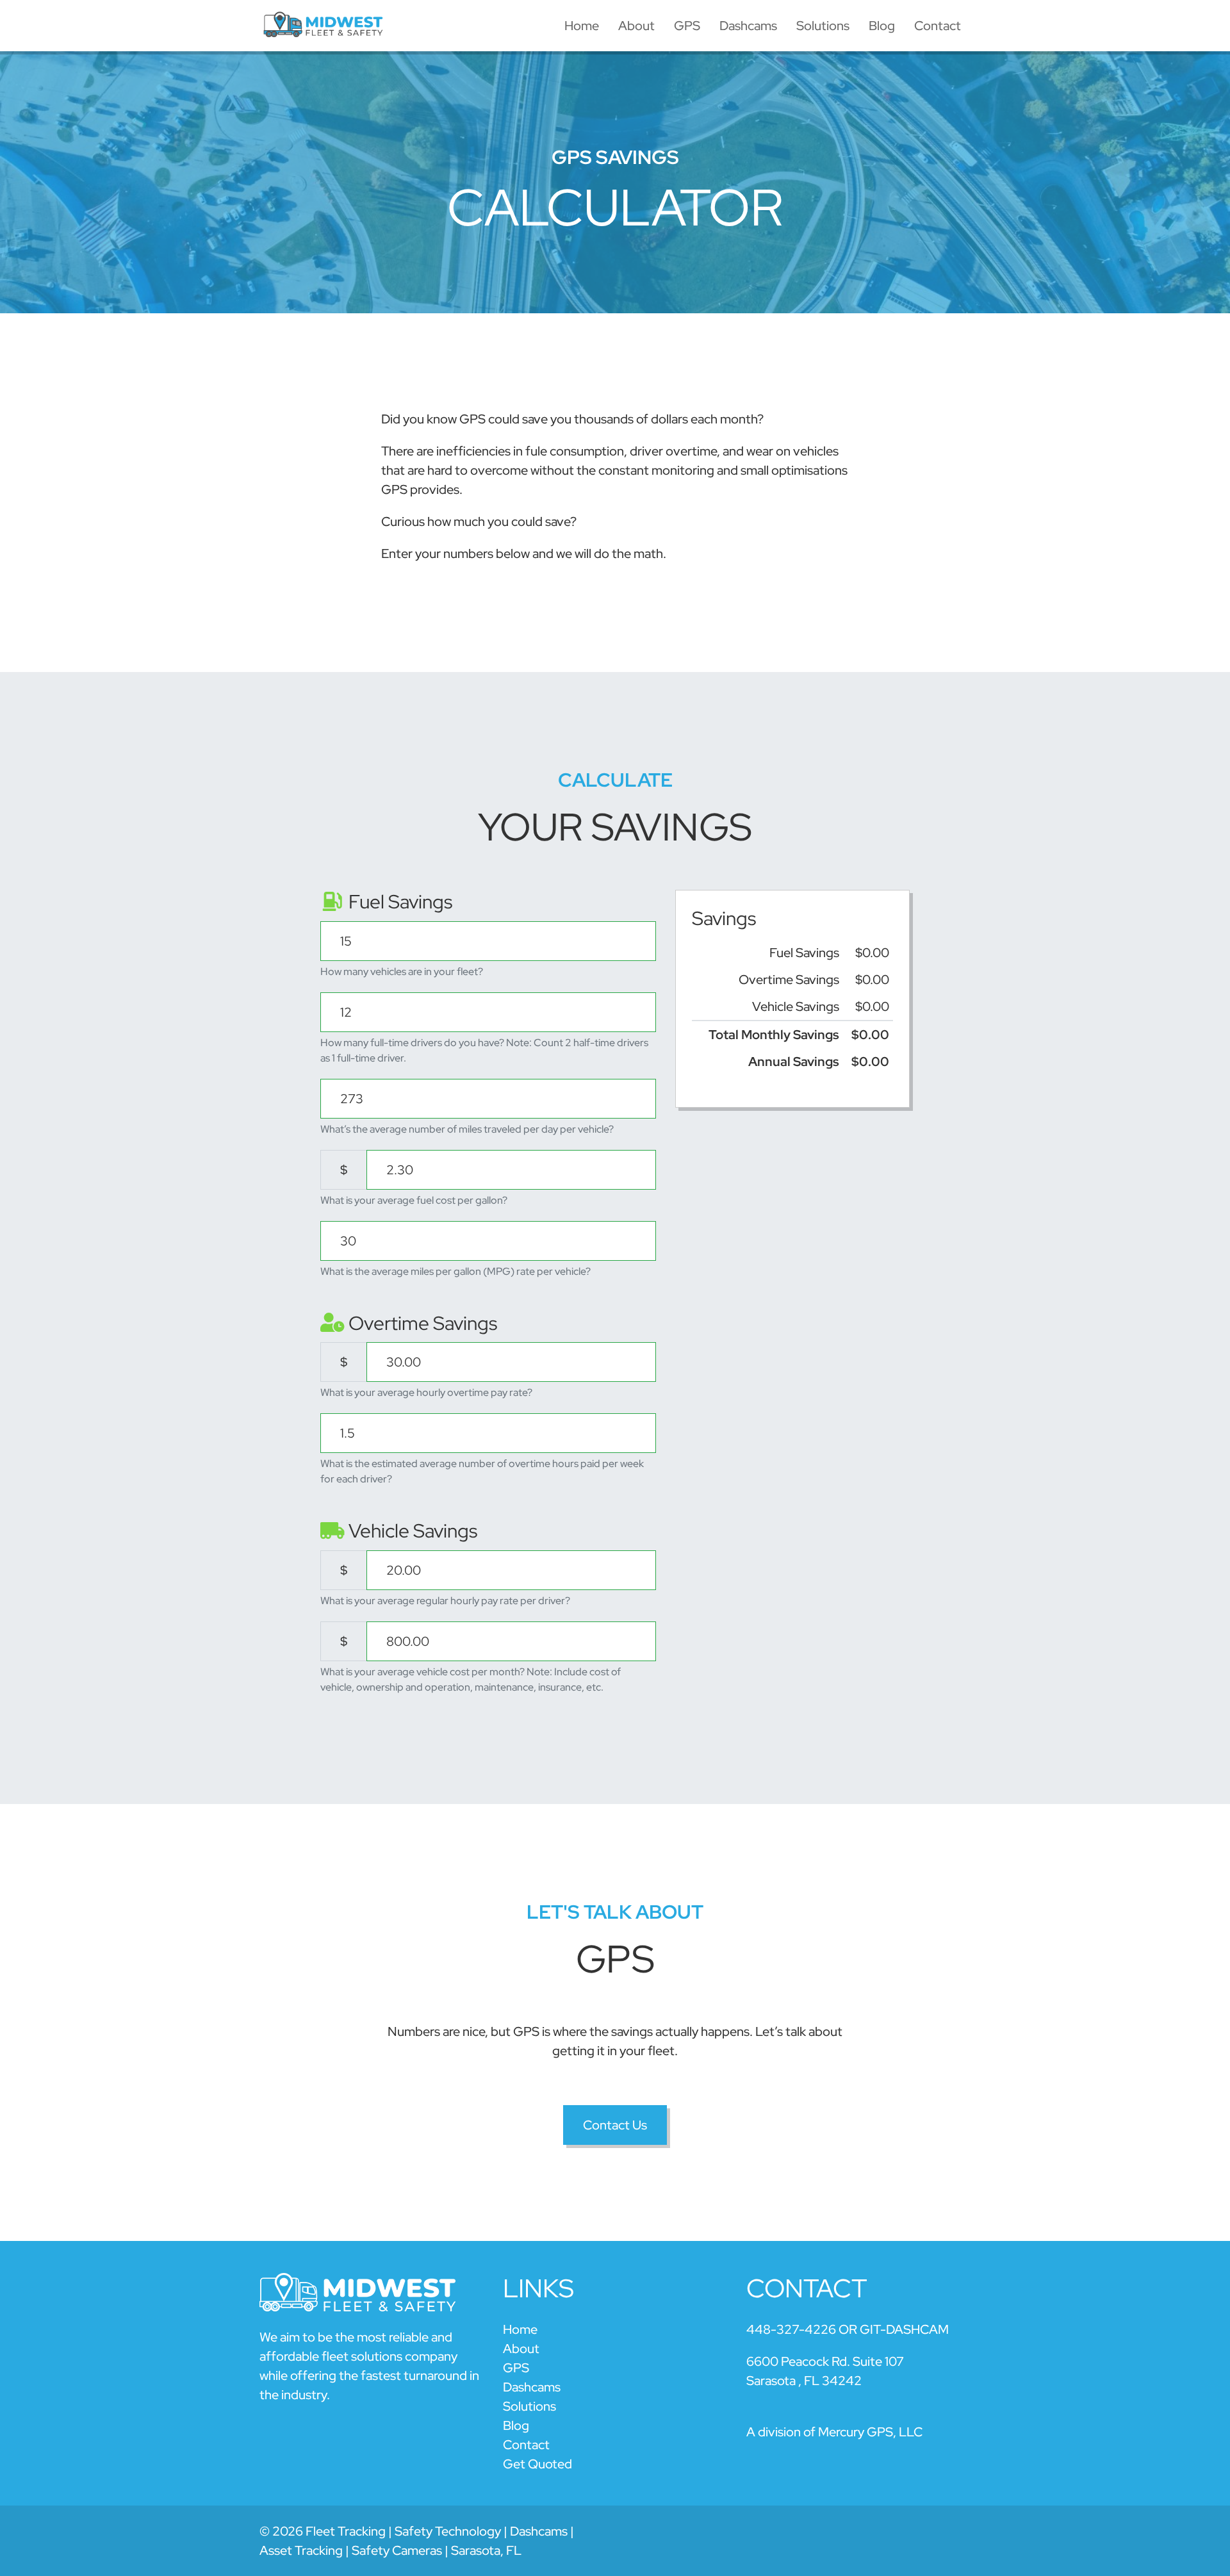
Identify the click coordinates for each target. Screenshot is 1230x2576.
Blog (882, 26)
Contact (938, 26)
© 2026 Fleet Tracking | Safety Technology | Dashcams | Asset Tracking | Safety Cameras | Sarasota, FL (417, 2541)
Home (582, 26)
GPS (687, 26)
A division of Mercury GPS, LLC (834, 2432)
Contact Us (615, 2125)
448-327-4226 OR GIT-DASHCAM (848, 2329)
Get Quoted (537, 2464)
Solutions (823, 26)
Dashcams (748, 26)
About (636, 26)
